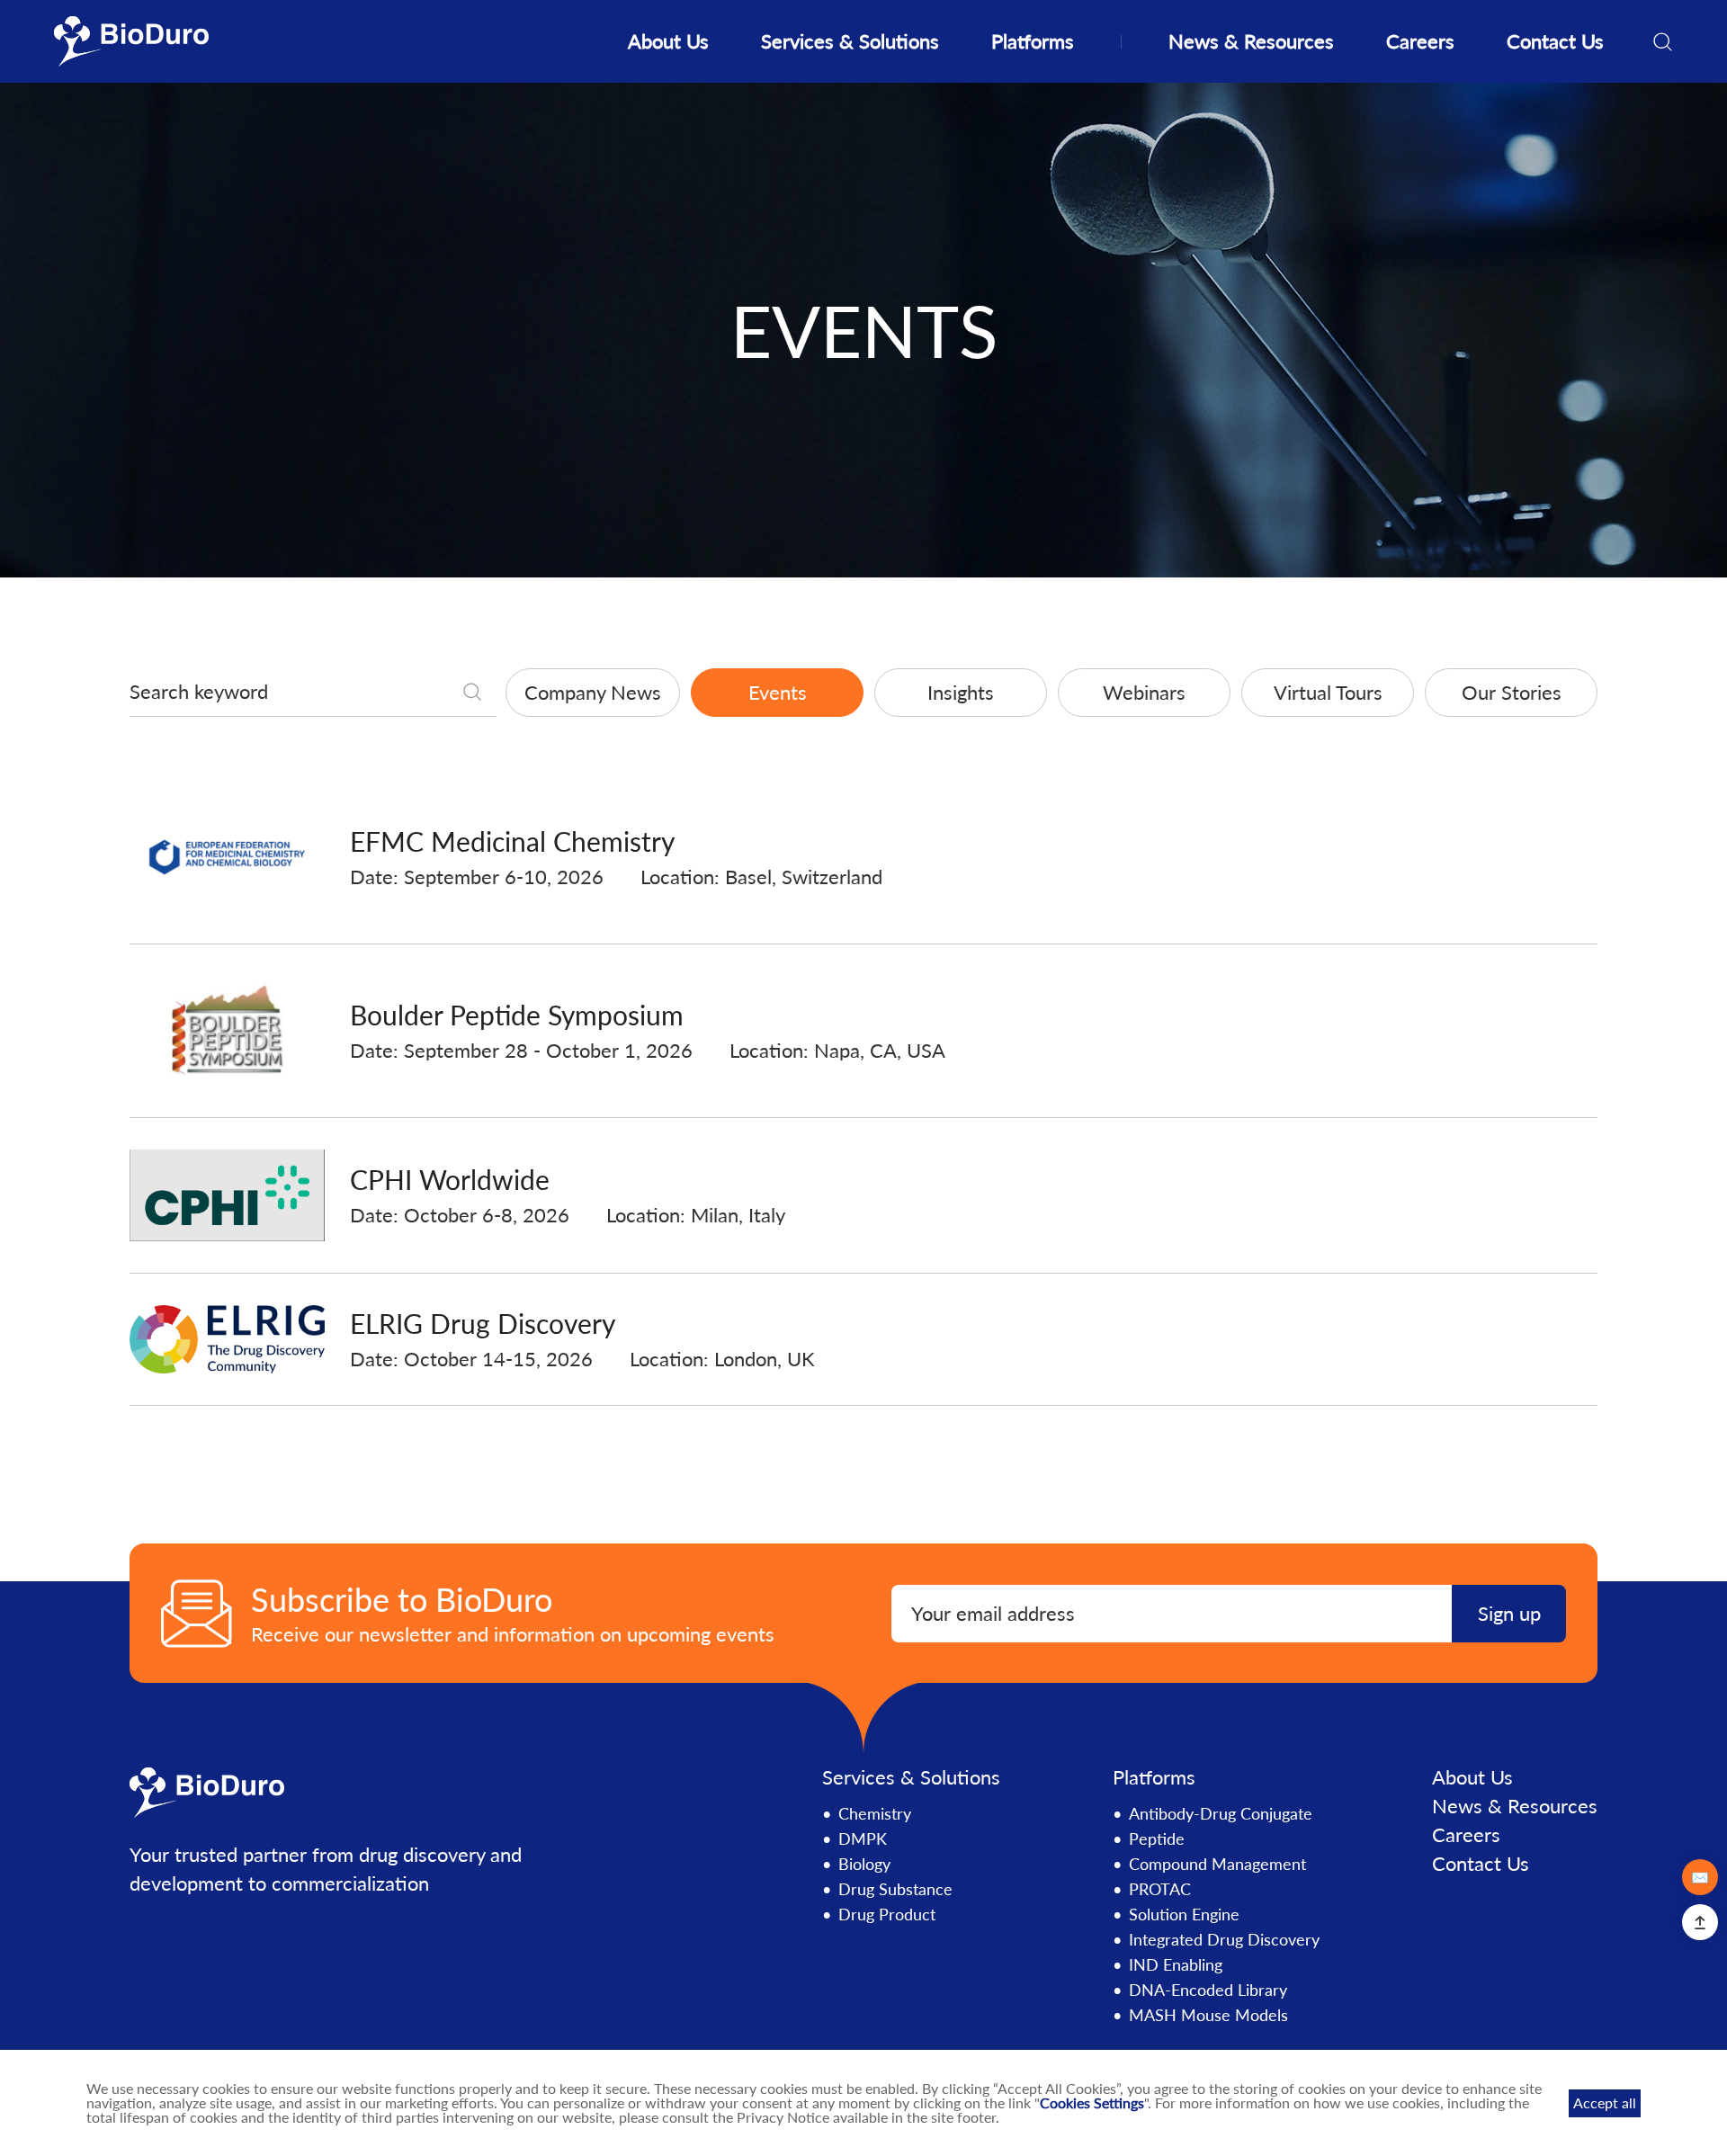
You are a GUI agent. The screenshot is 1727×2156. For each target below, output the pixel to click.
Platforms (1033, 41)
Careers (1420, 41)
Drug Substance (895, 1889)
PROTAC (1160, 1889)
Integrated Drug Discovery (1224, 1939)
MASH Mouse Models (1208, 2015)
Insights (961, 692)
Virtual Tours (1328, 692)
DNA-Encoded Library (1208, 1990)
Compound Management (1217, 1864)
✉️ (1700, 1877)
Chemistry (875, 1813)
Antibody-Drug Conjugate (1221, 1813)
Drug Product (887, 1914)
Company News (593, 692)
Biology (864, 1864)
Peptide (1157, 1838)
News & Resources (1251, 41)
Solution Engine (1184, 1914)
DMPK (863, 1838)
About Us (668, 41)
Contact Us (1555, 41)
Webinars (1144, 692)
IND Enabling (1176, 1964)
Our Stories (1512, 692)
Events (778, 692)
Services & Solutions (850, 41)
